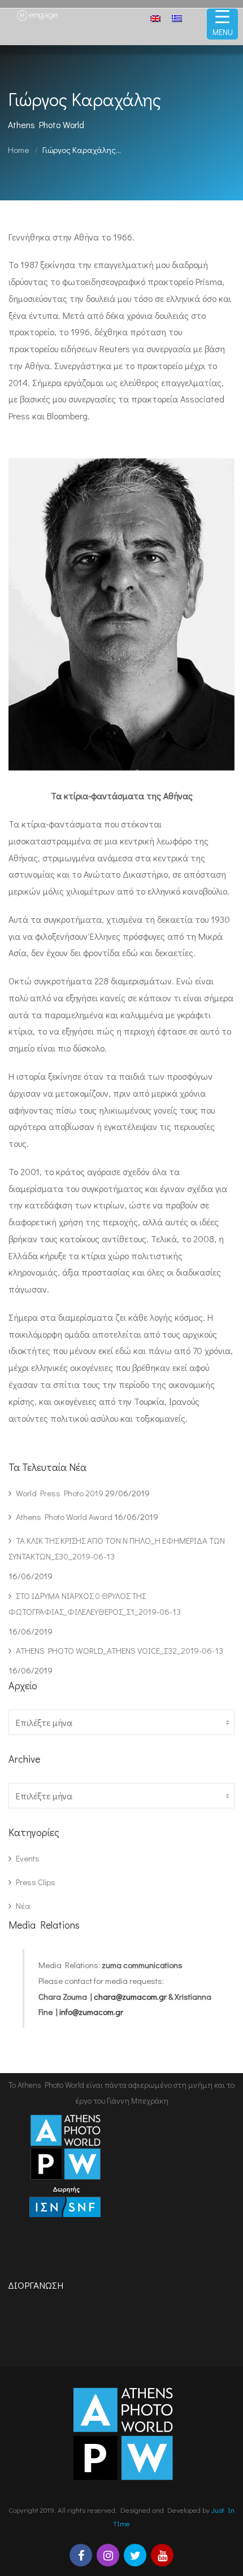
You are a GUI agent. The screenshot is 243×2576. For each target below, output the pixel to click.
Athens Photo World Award (64, 1517)
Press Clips (36, 1882)
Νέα (23, 1905)
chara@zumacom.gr (130, 1996)
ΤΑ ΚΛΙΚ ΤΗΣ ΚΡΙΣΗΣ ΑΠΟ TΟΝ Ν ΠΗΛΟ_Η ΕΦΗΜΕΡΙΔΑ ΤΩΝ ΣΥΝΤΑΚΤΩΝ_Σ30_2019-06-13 (117, 1548)
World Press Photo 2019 (60, 1493)
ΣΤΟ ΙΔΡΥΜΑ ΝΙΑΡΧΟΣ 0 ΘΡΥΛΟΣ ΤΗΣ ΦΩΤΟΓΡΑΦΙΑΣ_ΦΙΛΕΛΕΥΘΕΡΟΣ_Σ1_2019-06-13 (95, 1604)
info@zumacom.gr (91, 2012)
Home (18, 150)
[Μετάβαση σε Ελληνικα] (177, 18)
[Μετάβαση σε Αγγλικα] (155, 20)
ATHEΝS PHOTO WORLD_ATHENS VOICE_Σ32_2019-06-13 (120, 1650)
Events (28, 1858)
